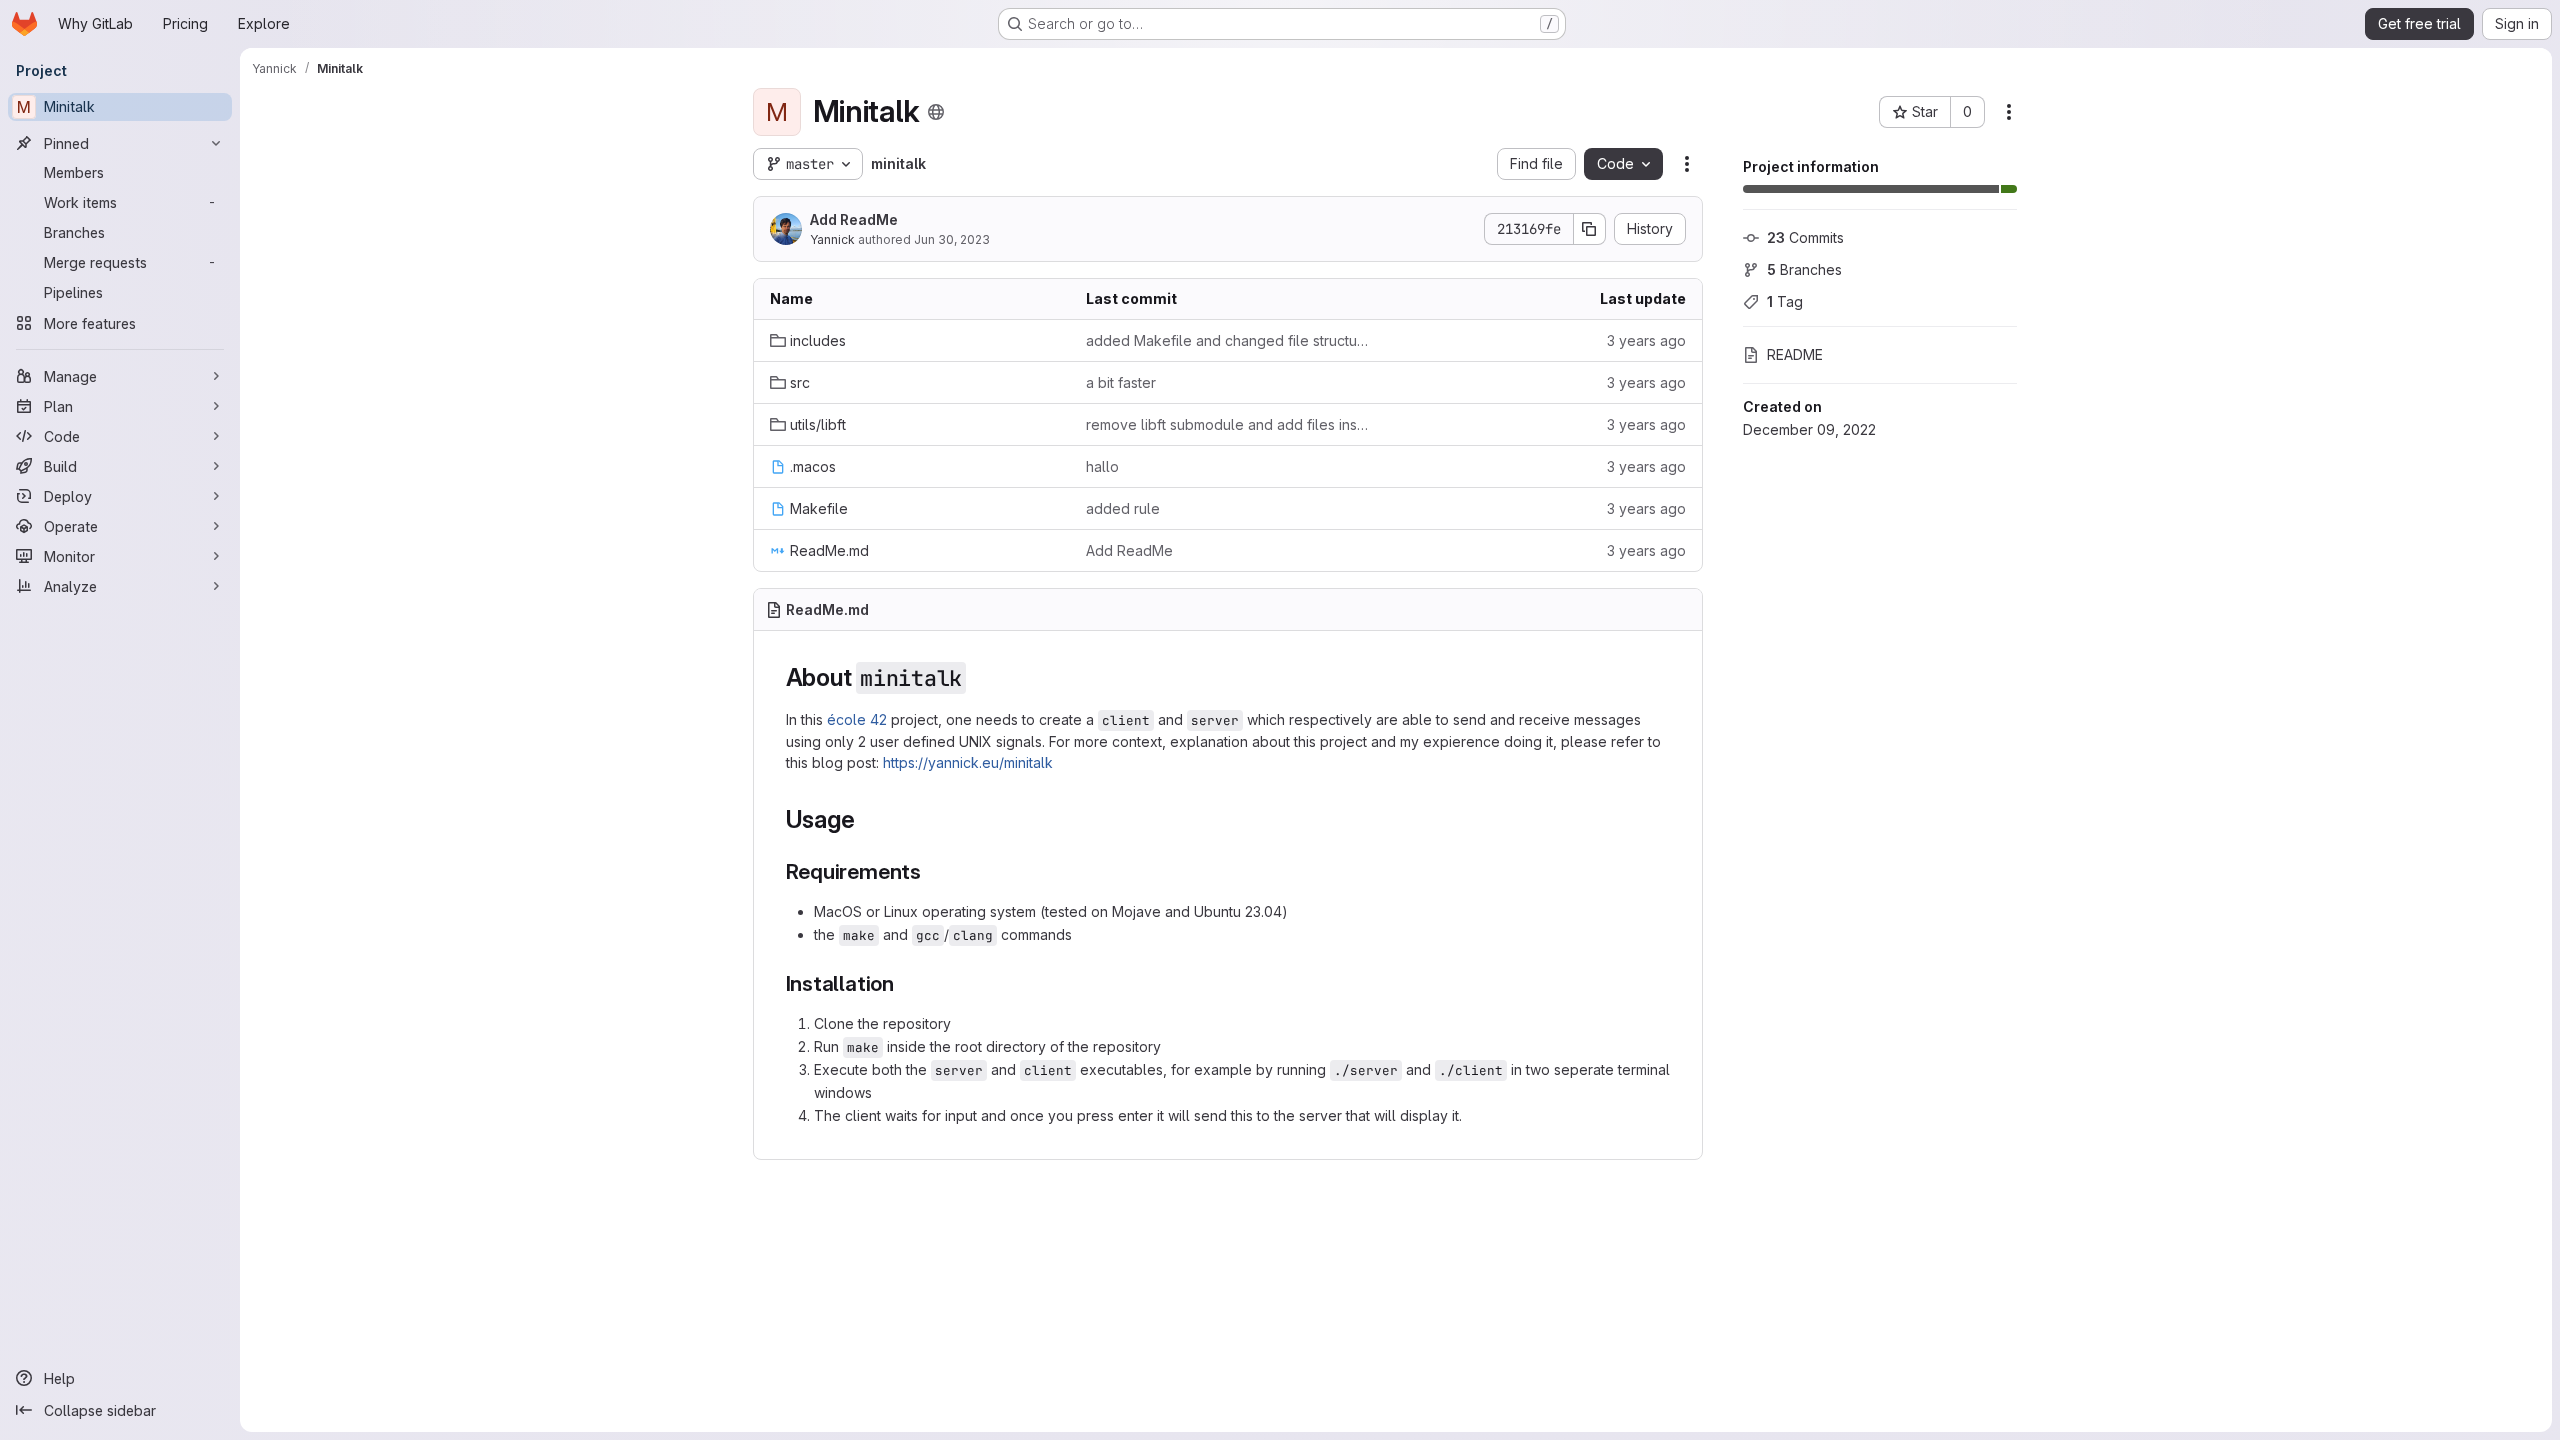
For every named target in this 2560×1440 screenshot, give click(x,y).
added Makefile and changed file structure (1228, 340)
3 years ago (1646, 340)
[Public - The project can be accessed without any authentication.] (936, 112)
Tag (1785, 301)
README (1795, 354)
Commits (1805, 237)
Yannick (832, 239)
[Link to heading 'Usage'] (867, 819)
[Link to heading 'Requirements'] (932, 871)
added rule (1123, 508)
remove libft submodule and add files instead (1228, 424)
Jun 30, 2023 (952, 239)
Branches (1804, 269)
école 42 (857, 719)
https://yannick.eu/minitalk (968, 762)
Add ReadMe (854, 219)
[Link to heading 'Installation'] (905, 983)
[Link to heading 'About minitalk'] (979, 677)
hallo (1102, 466)
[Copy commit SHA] (1590, 229)
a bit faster (1121, 382)
